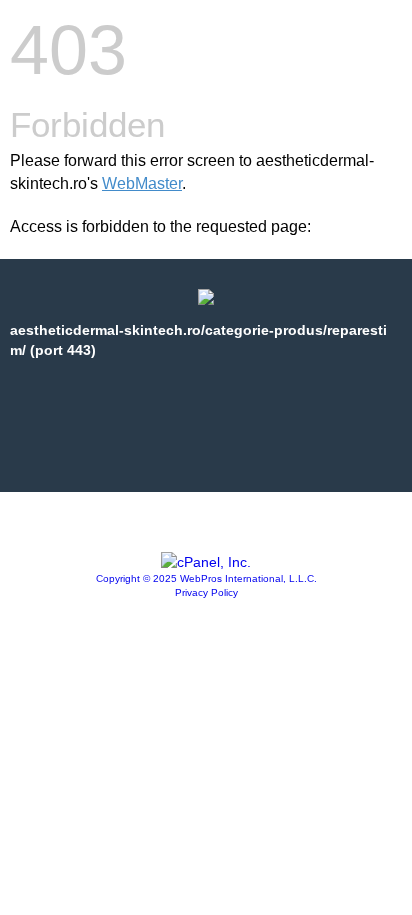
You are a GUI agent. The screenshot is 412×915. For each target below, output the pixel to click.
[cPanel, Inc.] (206, 562)
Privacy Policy (206, 592)
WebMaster (142, 183)
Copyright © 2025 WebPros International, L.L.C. (206, 578)
